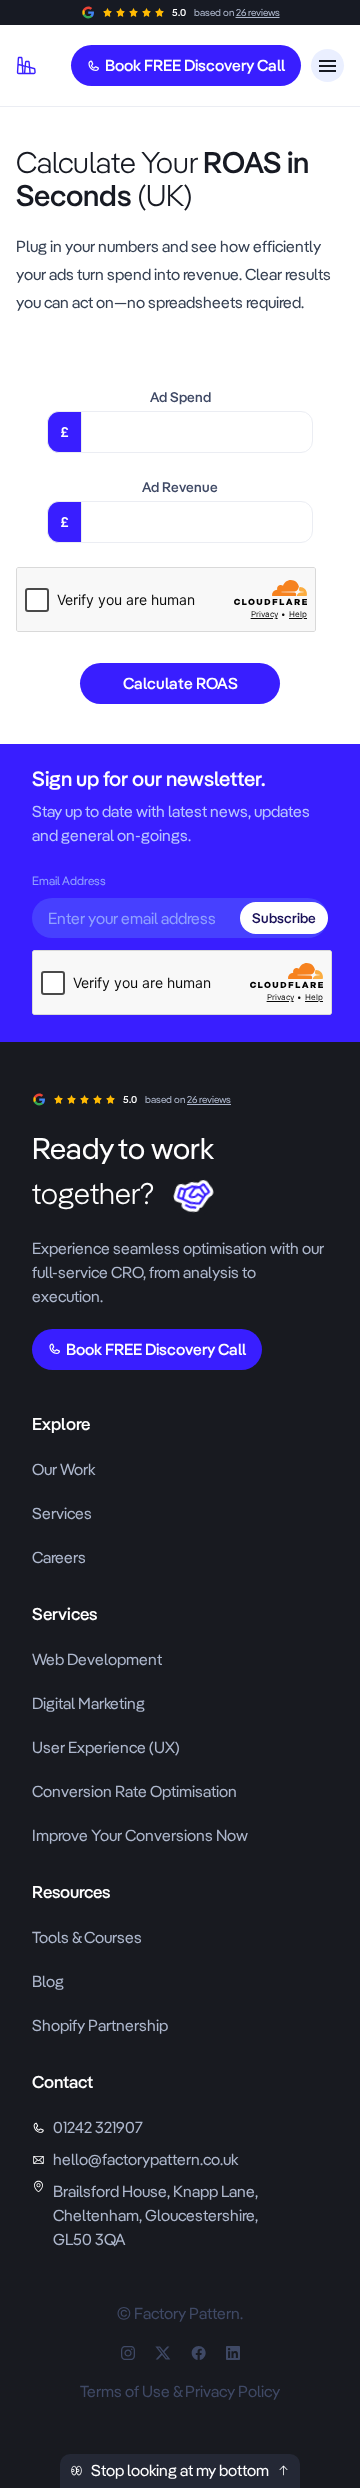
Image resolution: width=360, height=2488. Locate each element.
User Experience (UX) (106, 1747)
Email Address (69, 881)
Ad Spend (180, 397)
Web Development (97, 1659)
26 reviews (258, 12)
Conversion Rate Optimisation (134, 1791)
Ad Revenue (180, 487)
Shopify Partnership (100, 2025)
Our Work (63, 1469)
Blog (48, 1981)
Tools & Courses (87, 1937)
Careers (59, 1557)
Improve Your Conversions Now (140, 1835)
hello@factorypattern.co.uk (145, 2159)
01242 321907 (98, 2127)
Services (62, 1513)
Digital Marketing (88, 1703)
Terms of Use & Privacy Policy (180, 2391)
